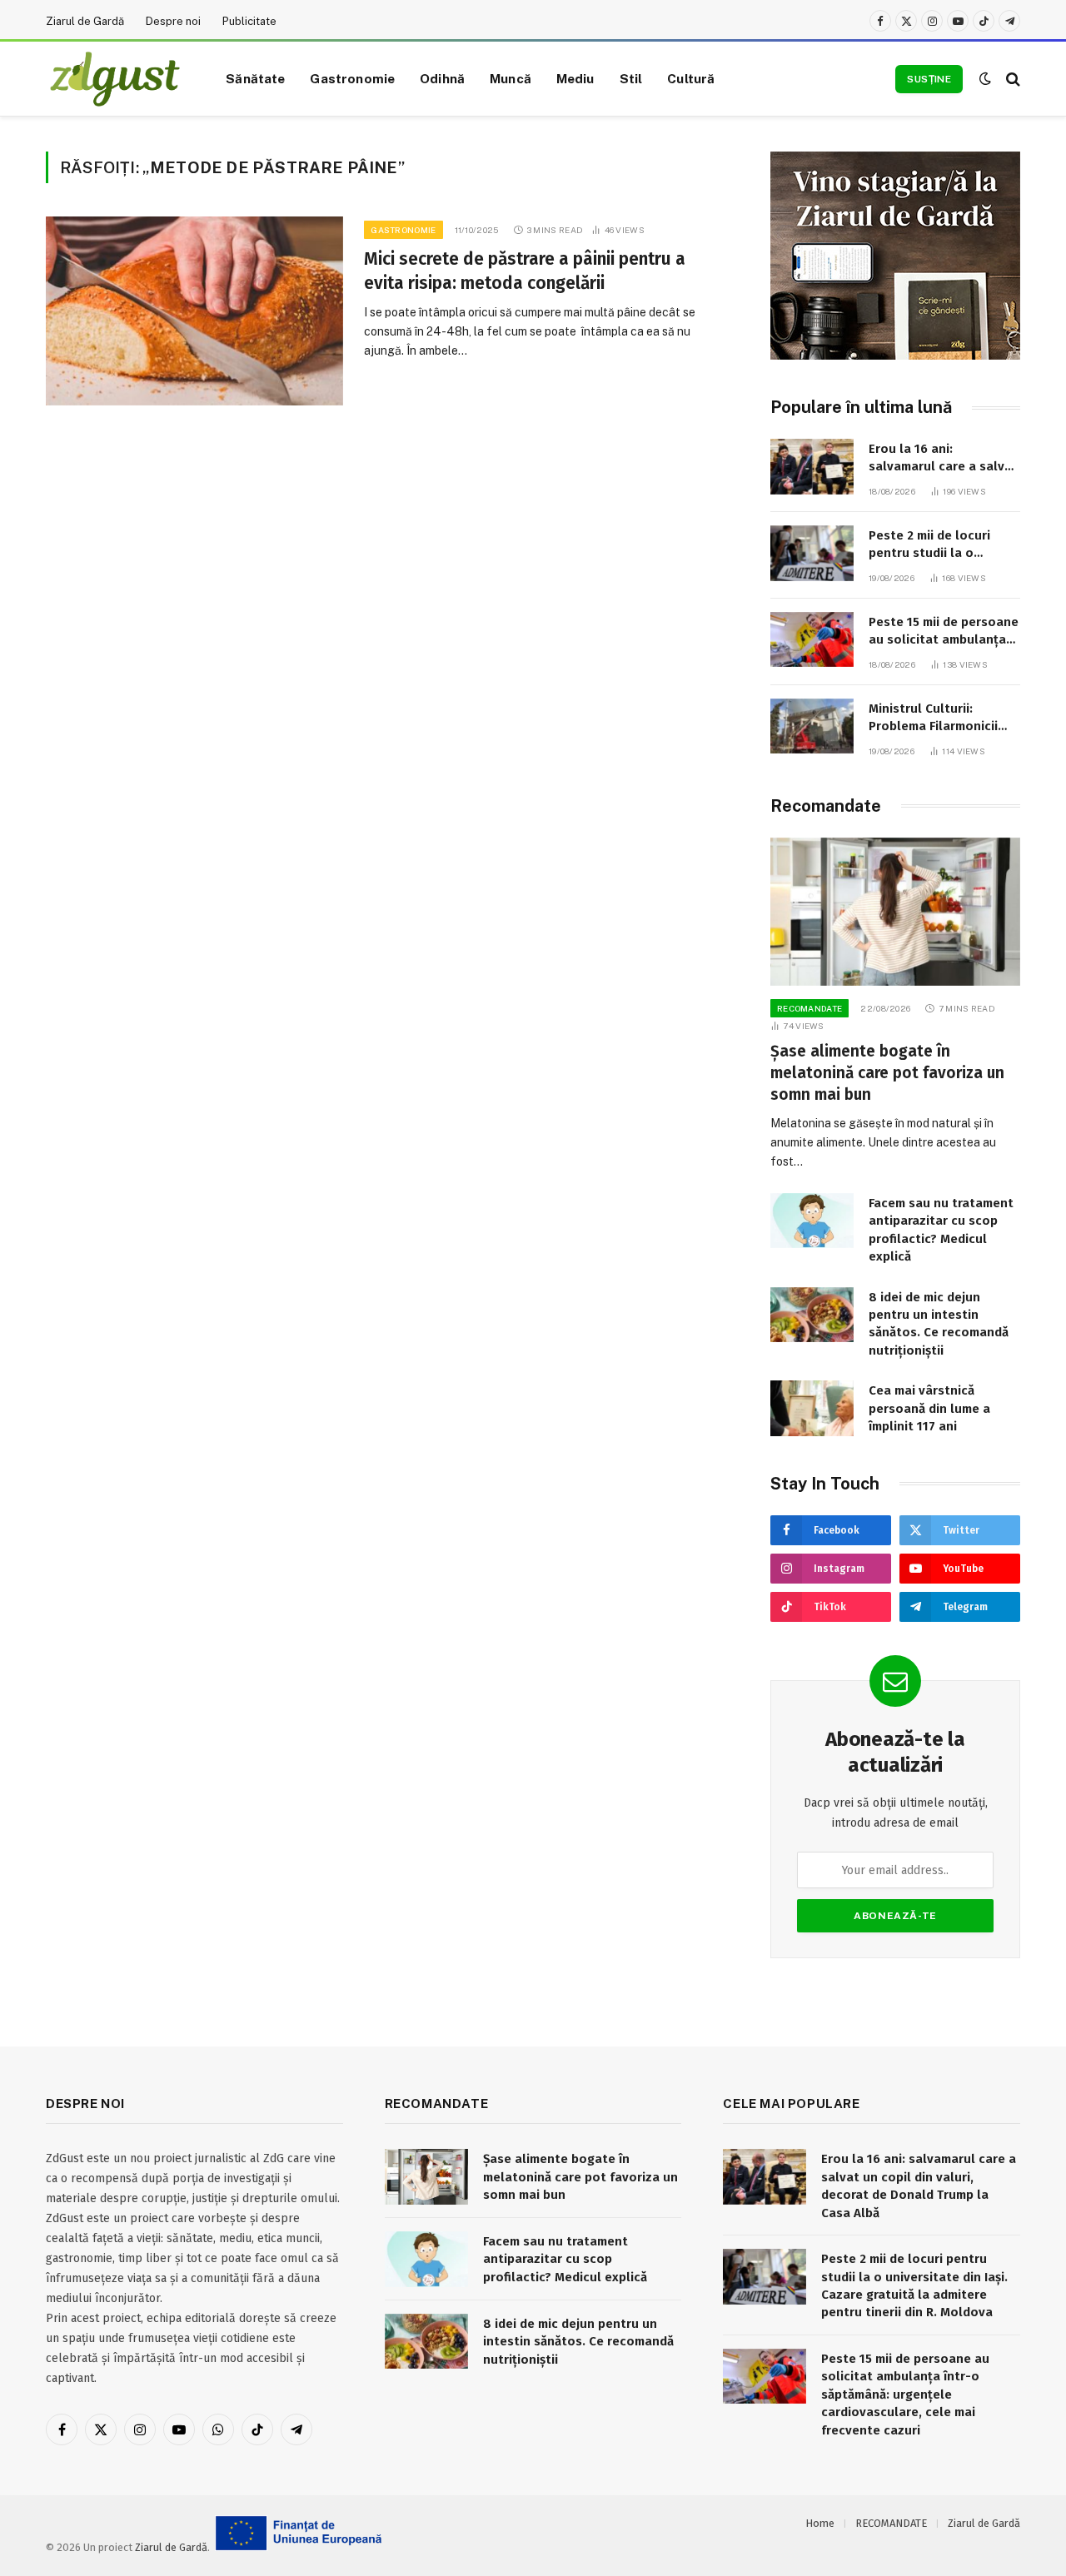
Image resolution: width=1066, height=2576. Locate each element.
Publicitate (249, 21)
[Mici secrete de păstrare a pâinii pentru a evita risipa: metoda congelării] (194, 311)
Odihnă (442, 78)
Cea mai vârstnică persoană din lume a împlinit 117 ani (929, 1408)
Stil (631, 78)
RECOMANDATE (809, 1008)
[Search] (1011, 79)
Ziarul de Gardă (85, 21)
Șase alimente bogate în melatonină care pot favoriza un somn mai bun (887, 1073)
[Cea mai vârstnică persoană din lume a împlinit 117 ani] (812, 1408)
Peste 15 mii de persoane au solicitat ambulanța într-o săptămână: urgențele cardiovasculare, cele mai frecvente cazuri (944, 632)
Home (820, 2523)
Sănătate (255, 78)
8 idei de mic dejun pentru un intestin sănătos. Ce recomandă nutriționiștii (939, 1324)
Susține (929, 79)
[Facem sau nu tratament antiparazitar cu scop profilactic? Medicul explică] (812, 1221)
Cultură (691, 78)
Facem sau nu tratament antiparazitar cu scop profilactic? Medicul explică (941, 1230)
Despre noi (173, 21)
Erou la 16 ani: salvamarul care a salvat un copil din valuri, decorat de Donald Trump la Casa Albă (943, 459)
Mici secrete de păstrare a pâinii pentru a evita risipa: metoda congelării (525, 271)
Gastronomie (352, 78)
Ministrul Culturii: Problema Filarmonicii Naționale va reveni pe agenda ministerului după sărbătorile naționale (936, 719)
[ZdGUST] (115, 79)
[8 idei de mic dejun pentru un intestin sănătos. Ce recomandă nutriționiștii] (812, 1315)
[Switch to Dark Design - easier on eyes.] (985, 79)
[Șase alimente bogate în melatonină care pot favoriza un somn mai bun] (895, 912)
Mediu (575, 78)
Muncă (511, 78)
